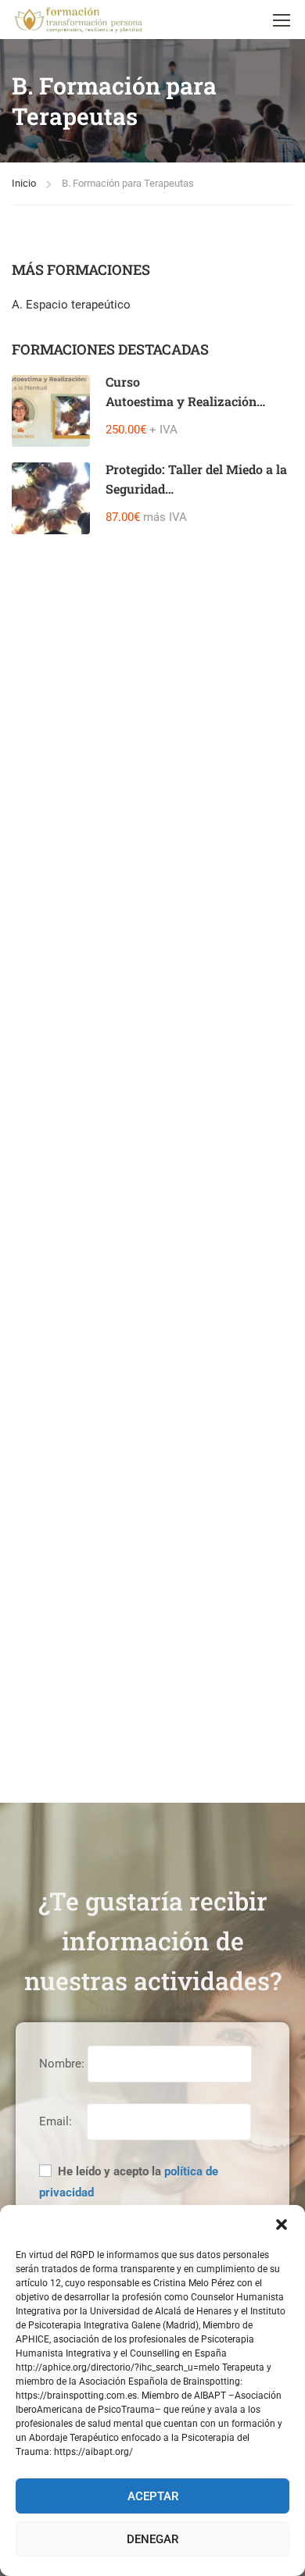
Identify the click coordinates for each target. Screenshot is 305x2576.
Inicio (24, 183)
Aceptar (153, 2496)
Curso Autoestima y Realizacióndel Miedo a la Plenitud (181, 401)
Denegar (152, 2539)
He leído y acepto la (129, 2182)
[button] (282, 2225)
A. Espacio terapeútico (71, 305)
